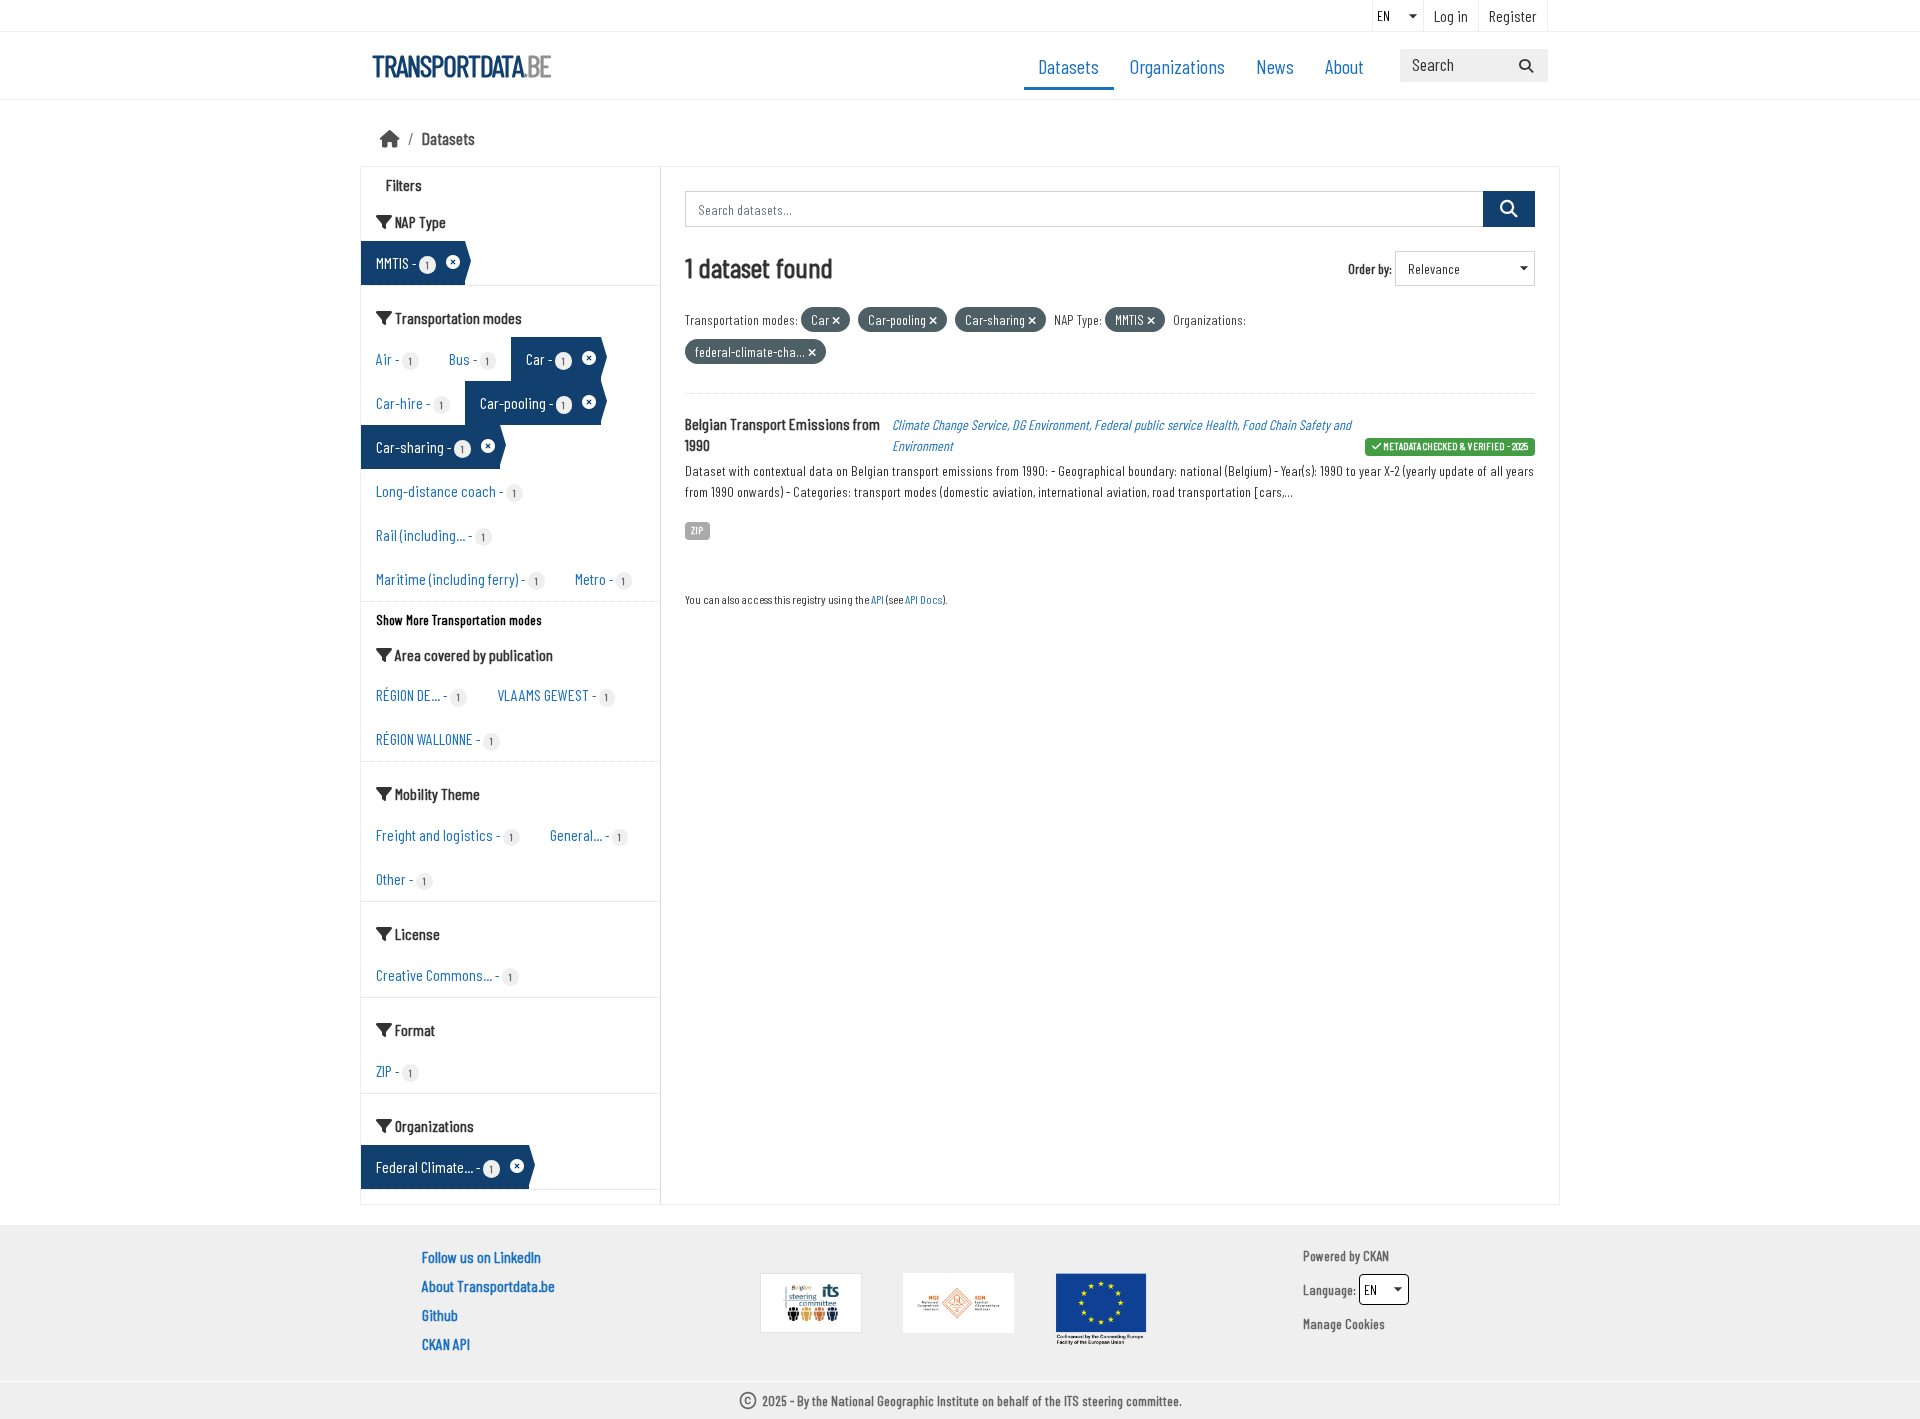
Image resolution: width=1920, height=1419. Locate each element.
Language (1328, 1289)
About (1344, 66)
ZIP (697, 529)
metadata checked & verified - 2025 (1455, 445)
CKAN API (446, 1343)
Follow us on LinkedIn (481, 1256)
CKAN (1376, 1255)
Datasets (1068, 66)
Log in (1451, 15)
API (877, 599)
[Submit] (1526, 65)
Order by (1368, 268)
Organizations (1177, 66)
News (1275, 66)
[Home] (390, 138)
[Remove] (836, 320)
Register (1513, 15)
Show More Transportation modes (459, 619)
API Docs (923, 599)
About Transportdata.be (488, 1285)
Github (440, 1314)
